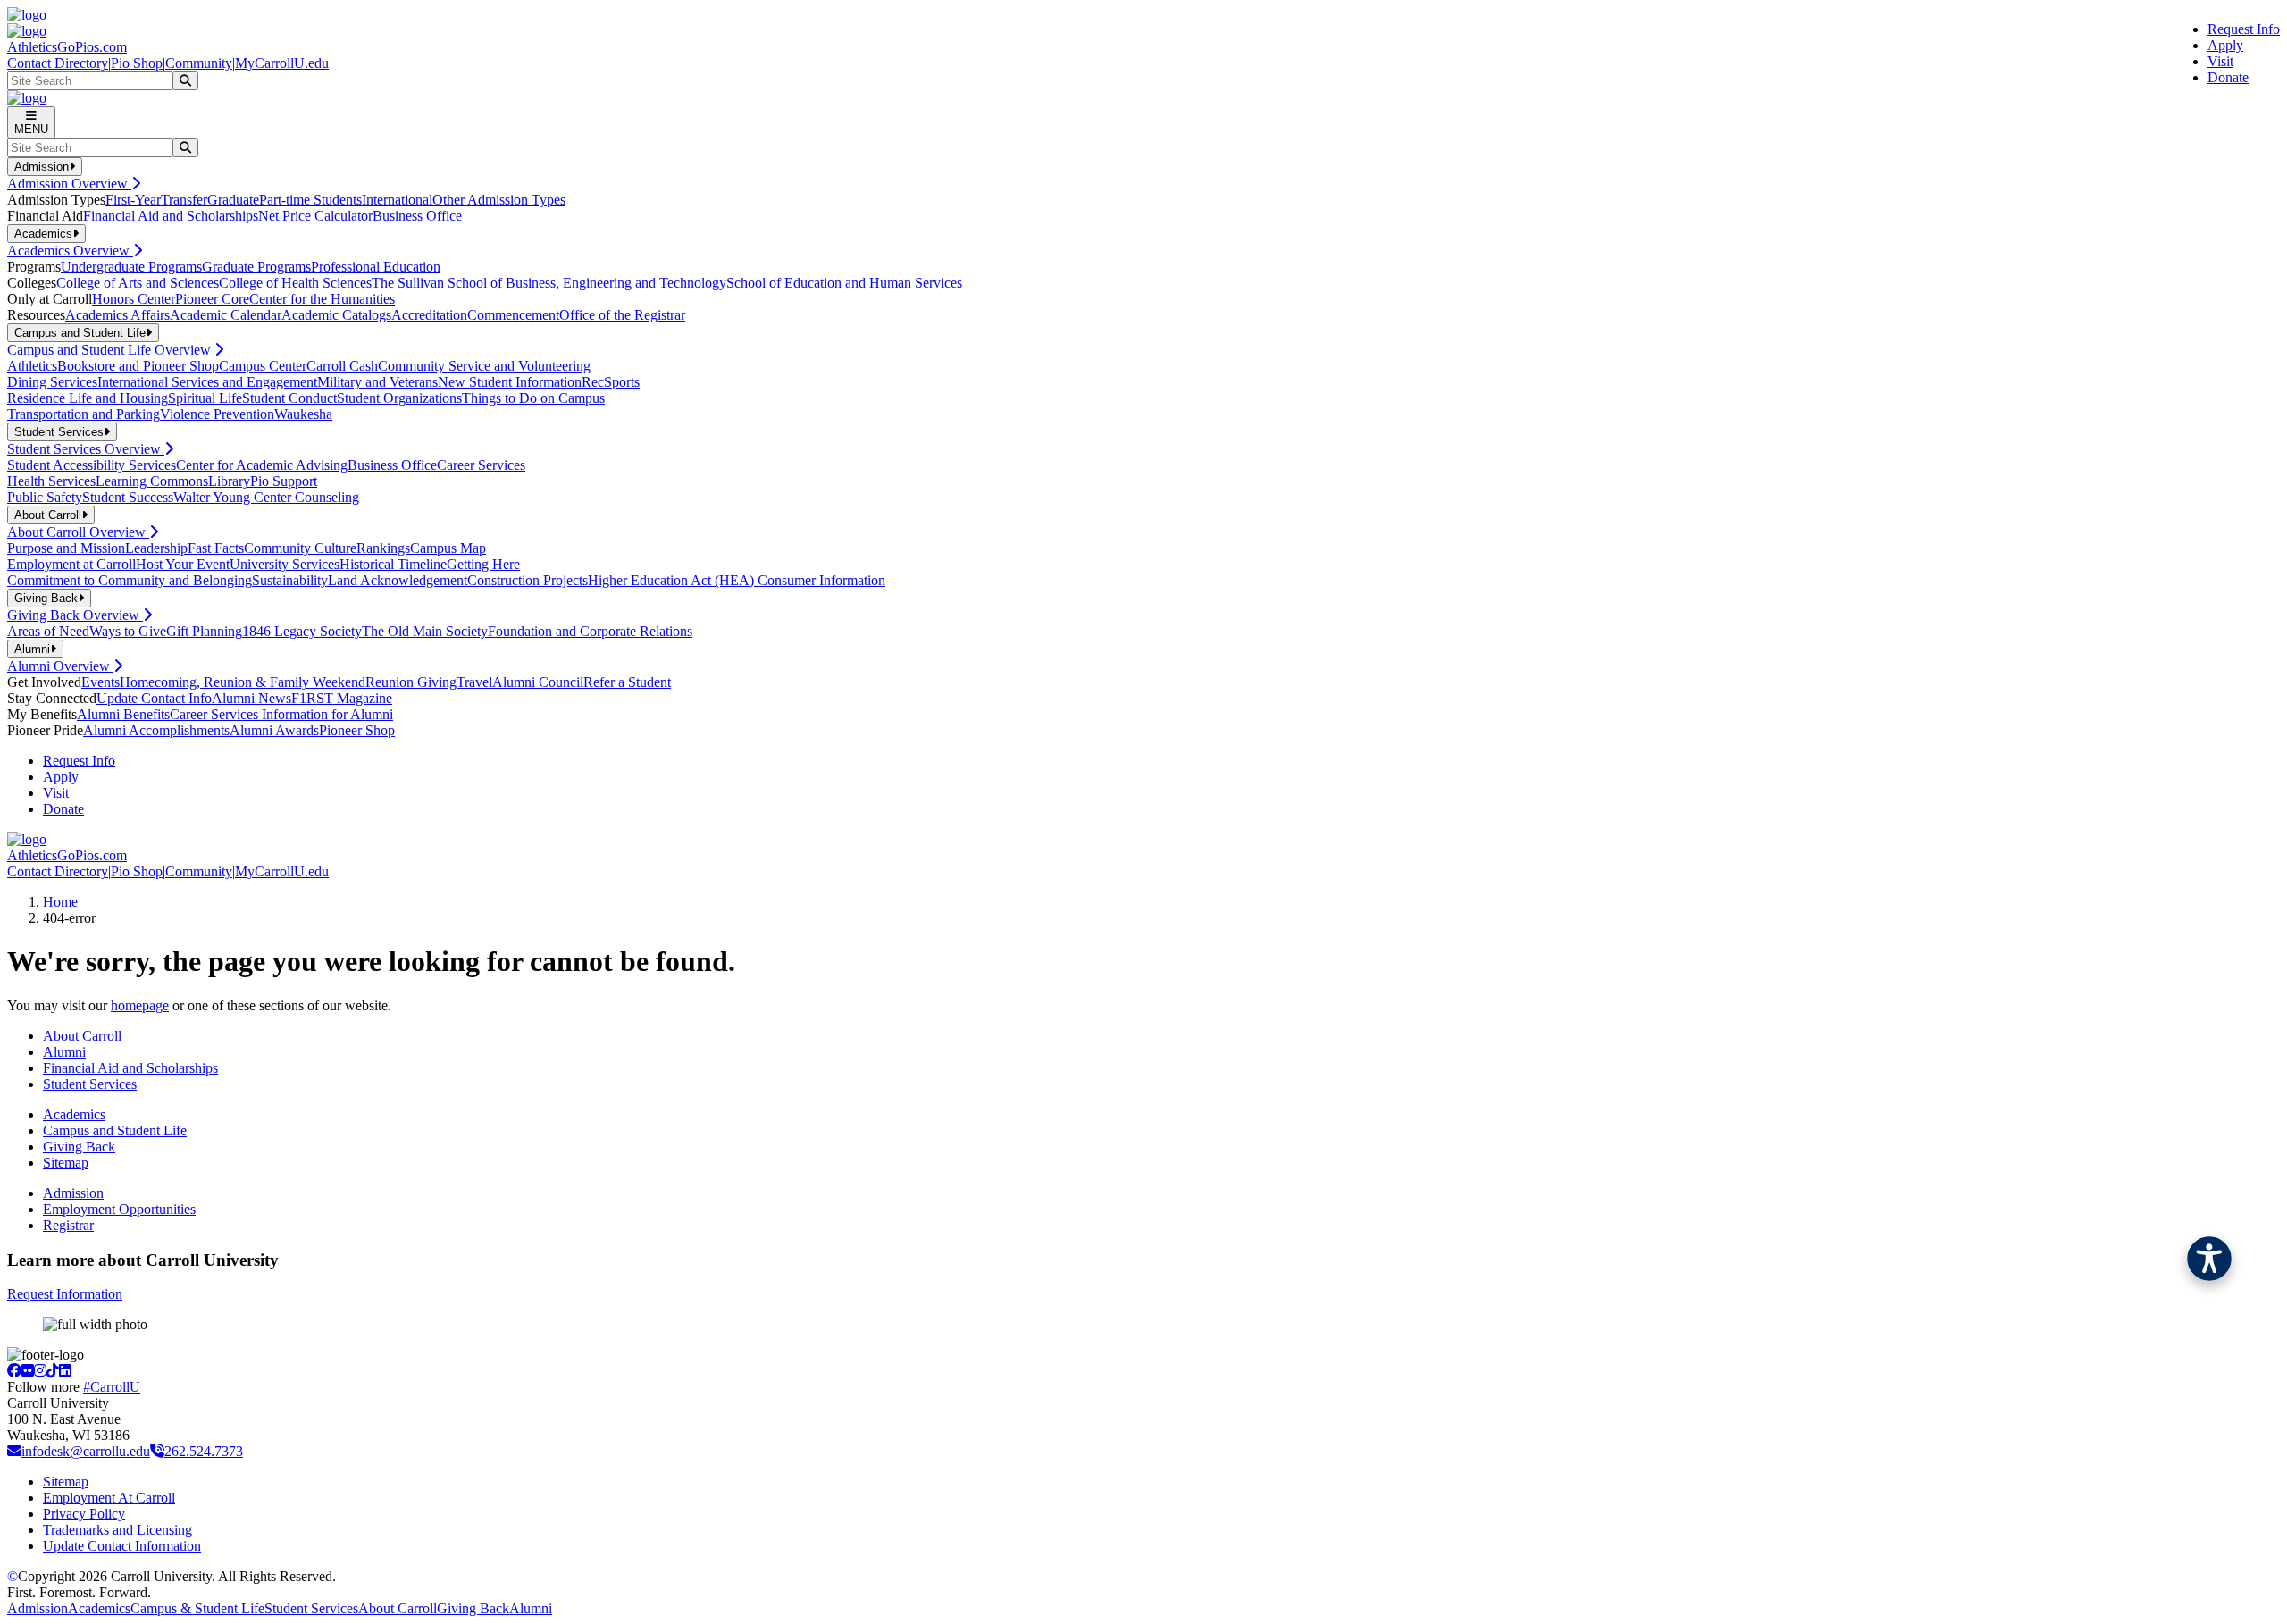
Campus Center (263, 366)
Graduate (233, 200)
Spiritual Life (205, 398)
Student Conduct (289, 398)
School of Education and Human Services (844, 283)
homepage (140, 1005)
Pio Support (284, 481)
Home (60, 902)
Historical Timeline (393, 564)
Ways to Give (128, 631)
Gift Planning (204, 631)
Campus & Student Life (197, 1608)
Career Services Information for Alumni (281, 714)
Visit (2220, 61)
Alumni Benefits (123, 714)
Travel (474, 682)
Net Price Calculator (315, 216)
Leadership (156, 548)
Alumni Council (538, 682)
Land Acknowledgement (398, 580)
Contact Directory (58, 63)
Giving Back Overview (75, 615)
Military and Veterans (377, 382)
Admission (73, 1193)
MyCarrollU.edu (282, 63)
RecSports (611, 382)
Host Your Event (183, 564)
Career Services (481, 465)
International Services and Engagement (207, 382)
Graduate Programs (256, 267)
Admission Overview (69, 184)
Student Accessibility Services (92, 465)
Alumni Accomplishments (156, 730)
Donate (2228, 77)
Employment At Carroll (109, 1498)
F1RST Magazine (342, 698)
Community (199, 63)
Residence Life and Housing (88, 398)
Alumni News (251, 698)
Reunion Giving (411, 682)
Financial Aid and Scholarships (171, 216)
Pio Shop (137, 63)
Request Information (65, 1294)
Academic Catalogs (336, 315)
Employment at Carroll (71, 564)
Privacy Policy (84, 1514)
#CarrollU (112, 1387)
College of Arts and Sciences (138, 283)
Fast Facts (216, 548)
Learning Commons (152, 481)
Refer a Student (627, 682)
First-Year (133, 200)
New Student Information (510, 382)
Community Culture (300, 548)
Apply (2225, 45)
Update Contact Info (154, 698)
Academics (74, 1114)
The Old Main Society (425, 631)
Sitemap (66, 1163)
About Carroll (82, 1036)
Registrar (68, 1225)
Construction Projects (528, 580)
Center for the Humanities (322, 299)
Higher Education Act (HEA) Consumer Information (737, 580)
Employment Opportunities (119, 1209)
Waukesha (303, 414)
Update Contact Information (122, 1546)
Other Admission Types (499, 200)
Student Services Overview (86, 449)
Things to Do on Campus (533, 398)
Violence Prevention (217, 414)
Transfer (184, 200)
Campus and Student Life (115, 1130)
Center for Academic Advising (262, 465)
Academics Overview (70, 251)
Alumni (64, 1052)
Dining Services (52, 382)
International (397, 200)
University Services (285, 564)
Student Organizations (399, 398)
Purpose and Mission (66, 548)
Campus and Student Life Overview (111, 350)
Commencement (513, 315)
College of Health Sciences (295, 283)
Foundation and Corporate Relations (590, 631)
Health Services (51, 481)
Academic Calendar (226, 315)
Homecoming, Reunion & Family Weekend (243, 682)
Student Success (128, 497)
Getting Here (483, 564)
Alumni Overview (60, 666)
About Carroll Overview (78, 532)
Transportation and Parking (84, 414)
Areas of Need (48, 631)
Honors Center (134, 299)
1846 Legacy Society (302, 631)
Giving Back (79, 1147)
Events (101, 682)
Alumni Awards (274, 730)
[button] (2209, 1259)
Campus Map (448, 548)
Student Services (90, 1084)
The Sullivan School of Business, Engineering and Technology (549, 283)
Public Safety (45, 497)
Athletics (32, 366)
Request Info (2244, 29)
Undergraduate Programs (131, 267)
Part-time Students (310, 200)
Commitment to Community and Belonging (130, 580)
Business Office (417, 216)
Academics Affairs (117, 315)
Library (229, 481)
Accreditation (429, 315)
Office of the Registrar (622, 315)
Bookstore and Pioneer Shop (138, 366)
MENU (31, 129)
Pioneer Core (212, 299)
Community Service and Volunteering (484, 366)
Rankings (383, 548)
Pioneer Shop (357, 730)
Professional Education (376, 267)
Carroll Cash (342, 366)
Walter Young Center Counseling (266, 497)
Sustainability (290, 580)
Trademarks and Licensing (117, 1530)
